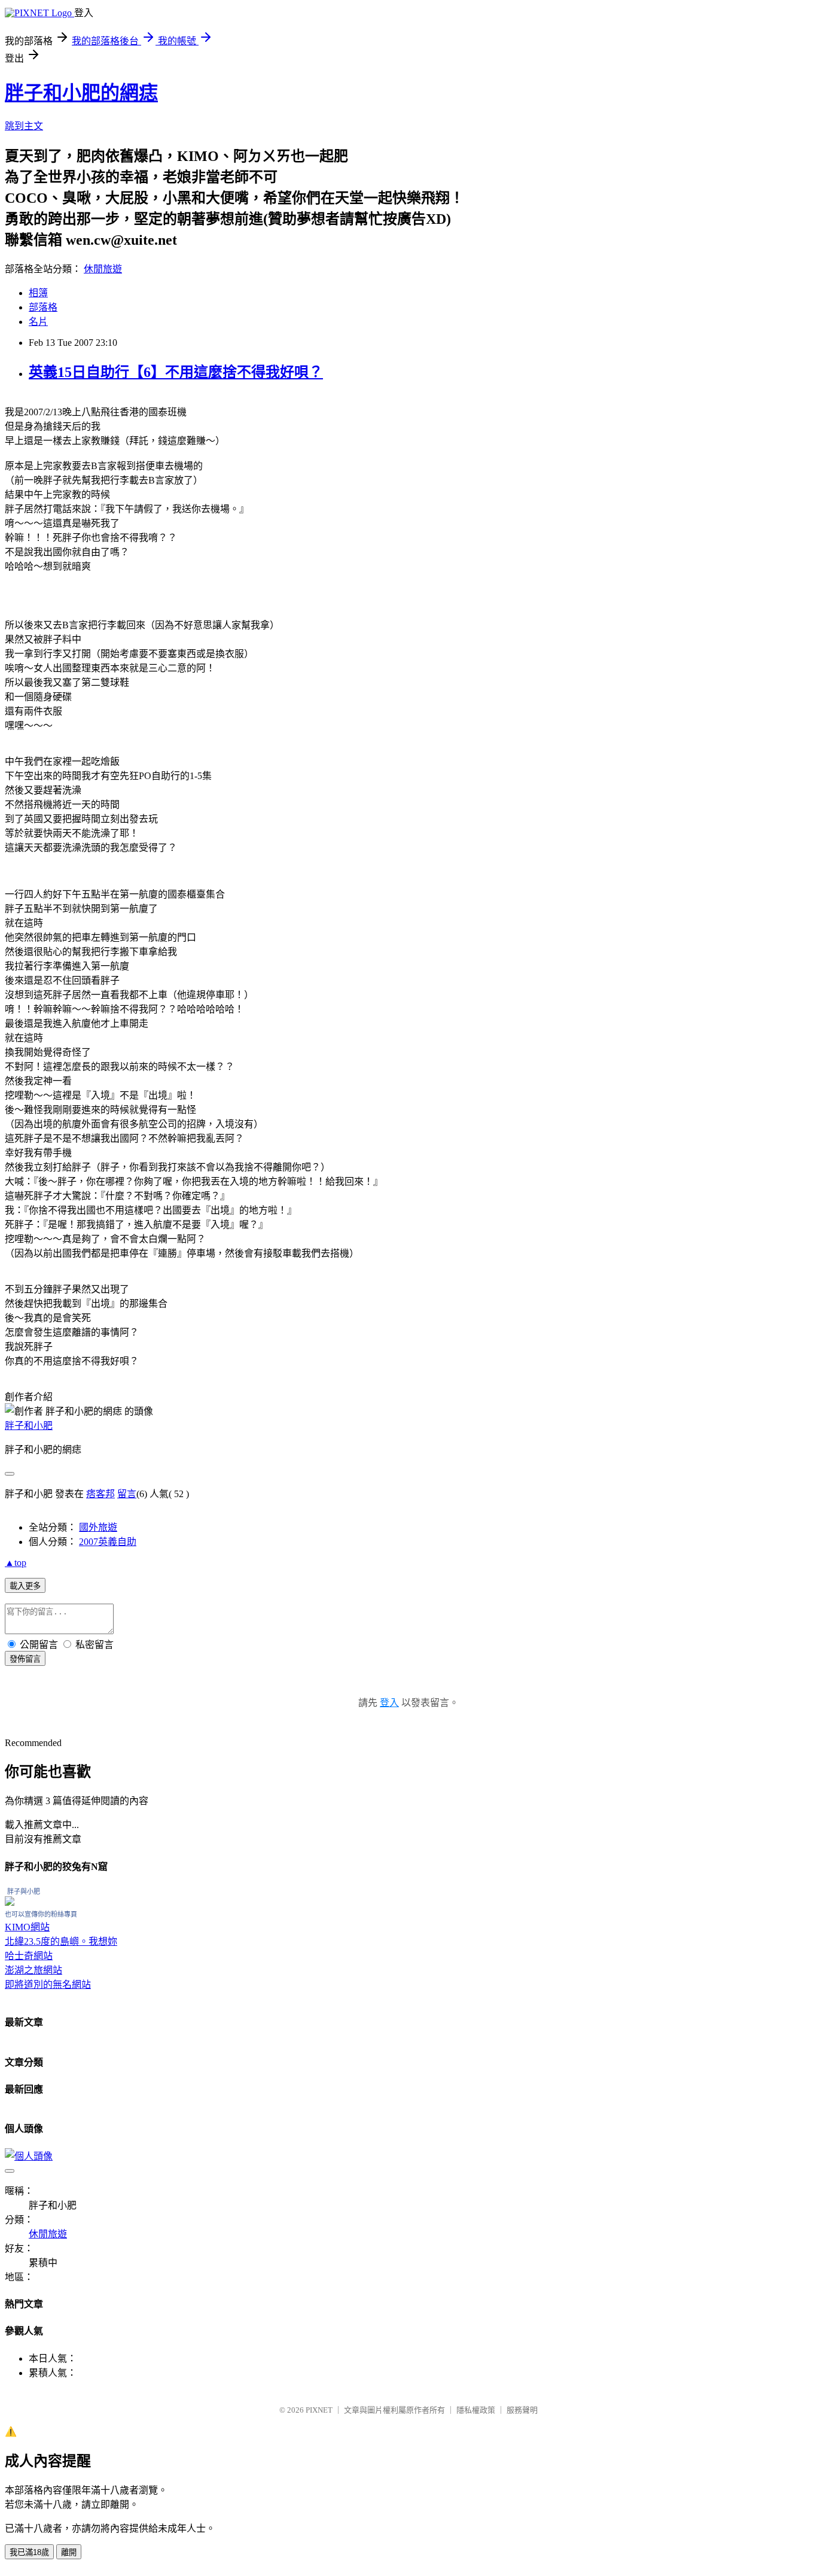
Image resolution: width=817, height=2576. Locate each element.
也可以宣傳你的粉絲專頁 (41, 1914)
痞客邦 (100, 1494)
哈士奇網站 (29, 1956)
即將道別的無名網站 (48, 1985)
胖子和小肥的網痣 (81, 93)
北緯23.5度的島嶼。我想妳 (61, 1941)
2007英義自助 (108, 1542)
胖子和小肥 (29, 1426)
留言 (127, 1494)
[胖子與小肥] (10, 1903)
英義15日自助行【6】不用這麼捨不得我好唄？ (176, 372)
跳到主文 (24, 126)
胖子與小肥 (24, 1891)
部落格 (43, 307)
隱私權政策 (476, 2410)
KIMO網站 (27, 1927)
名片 (38, 322)
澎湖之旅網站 (33, 1970)
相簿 (38, 293)
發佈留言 (25, 1659)
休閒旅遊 (103, 269)
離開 (69, 2552)
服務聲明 (522, 2410)
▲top (16, 1563)
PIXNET (319, 2410)
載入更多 (25, 1586)
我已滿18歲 (29, 2552)
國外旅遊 (98, 1527)
